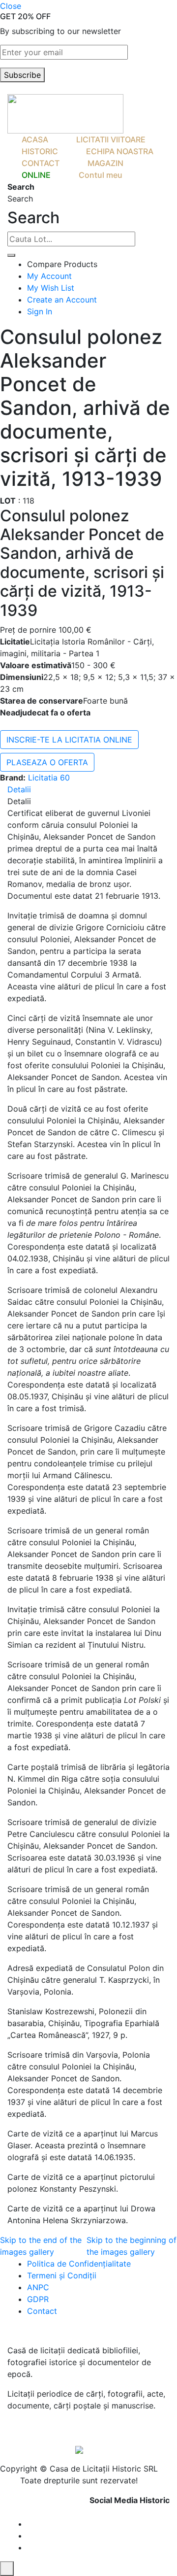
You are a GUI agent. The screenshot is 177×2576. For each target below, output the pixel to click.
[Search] (11, 255)
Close (11, 6)
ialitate (118, 2264)
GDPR (38, 2299)
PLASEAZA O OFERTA (47, 762)
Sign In (40, 311)
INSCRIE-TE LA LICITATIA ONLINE (69, 740)
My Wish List (51, 288)
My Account (49, 276)
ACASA (35, 139)
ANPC (38, 2287)
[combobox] (71, 239)
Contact (42, 2311)
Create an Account (62, 300)
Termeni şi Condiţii (63, 2275)
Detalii (19, 789)
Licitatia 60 (49, 778)
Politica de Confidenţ (66, 2264)
